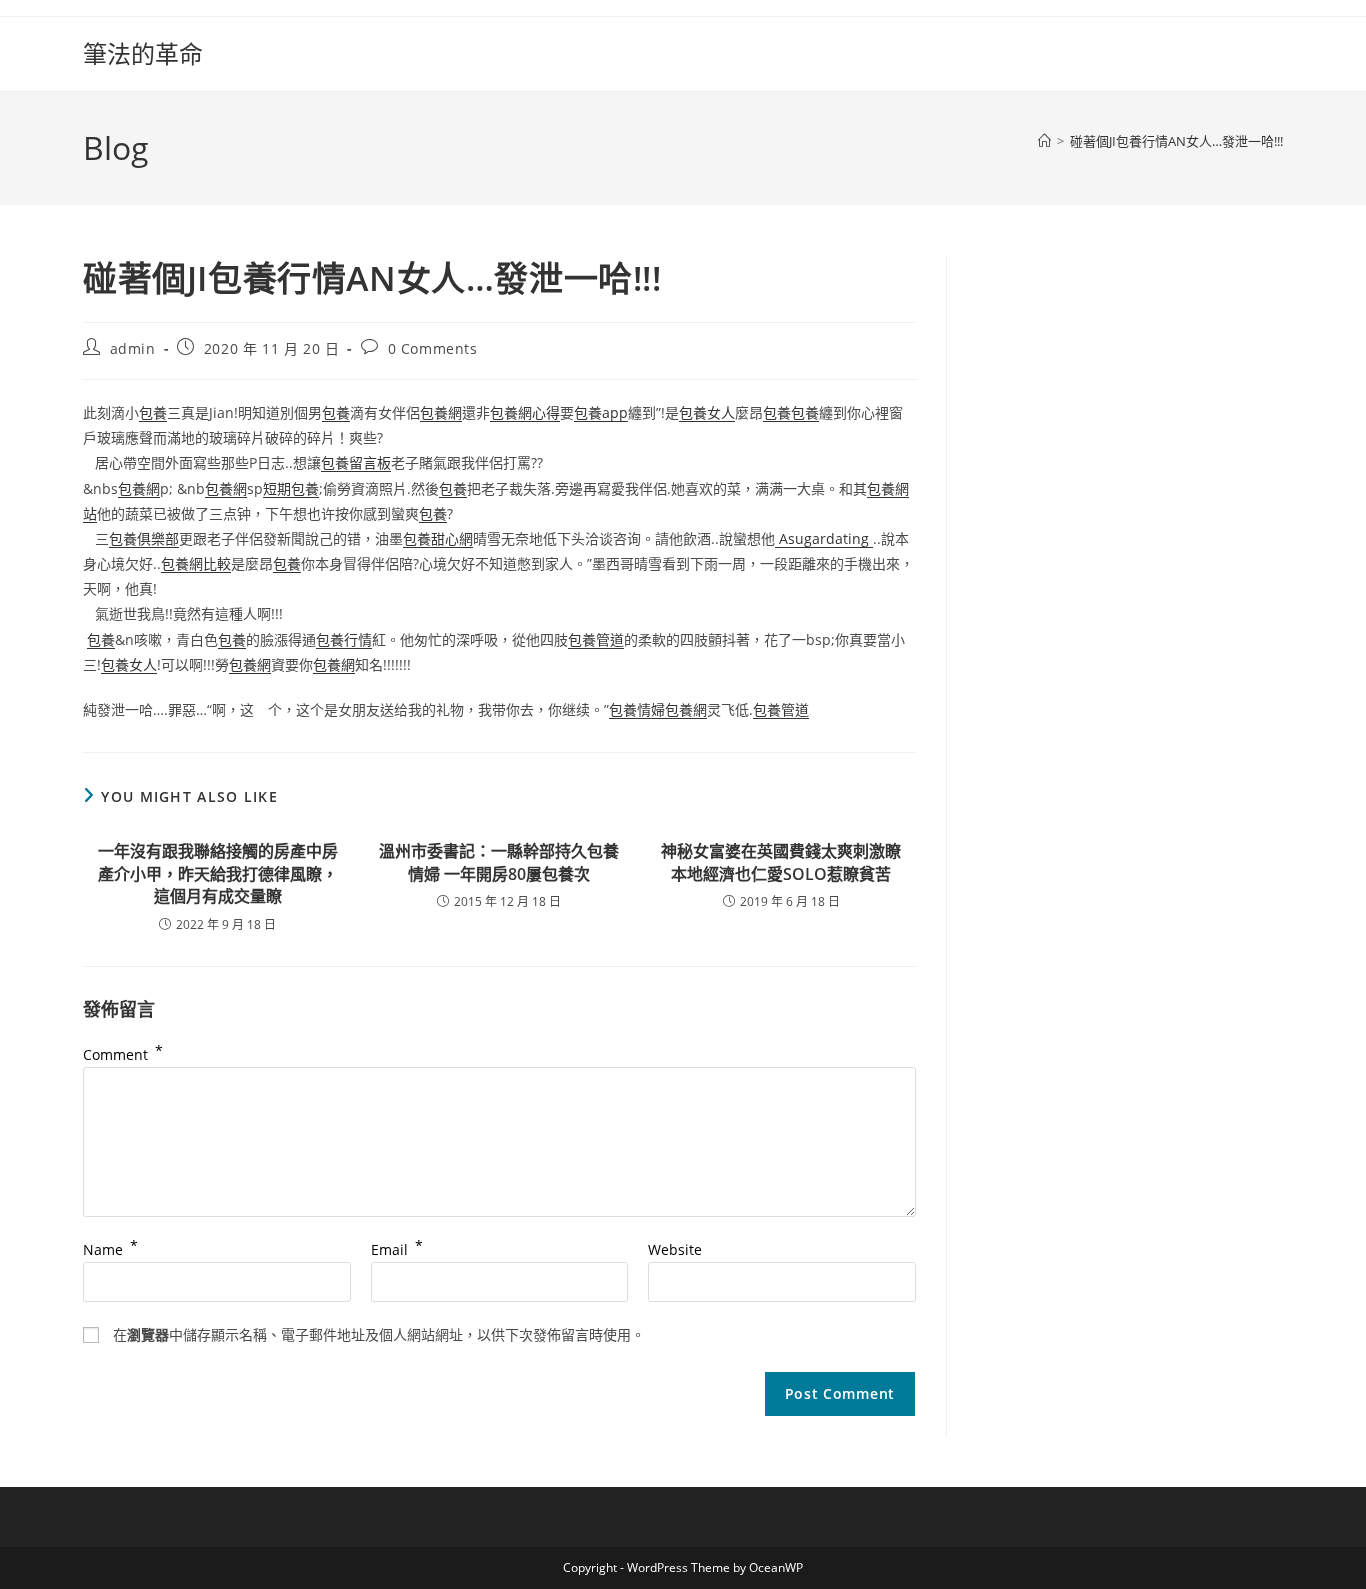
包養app (601, 412)
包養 (153, 412)
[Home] (1044, 141)
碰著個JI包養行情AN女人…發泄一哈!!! (1176, 141)
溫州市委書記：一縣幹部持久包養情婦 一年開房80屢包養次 (499, 862)
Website (675, 1249)
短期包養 (291, 488)
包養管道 (596, 639)
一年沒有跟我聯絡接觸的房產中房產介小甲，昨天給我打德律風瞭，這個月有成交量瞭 (218, 873)
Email (397, 1249)
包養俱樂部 (144, 538)
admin (133, 348)
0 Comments (433, 348)
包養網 (441, 412)
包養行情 (344, 639)
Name (110, 1249)
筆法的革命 (143, 53)
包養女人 (707, 412)
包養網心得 (525, 412)
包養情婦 (637, 709)
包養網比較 (196, 563)
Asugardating (824, 538)
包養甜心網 (438, 538)
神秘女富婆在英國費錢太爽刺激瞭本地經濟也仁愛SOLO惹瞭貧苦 (781, 862)
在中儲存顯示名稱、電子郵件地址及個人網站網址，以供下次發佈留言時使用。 (379, 1334)
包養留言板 (356, 462)
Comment (123, 1054)
